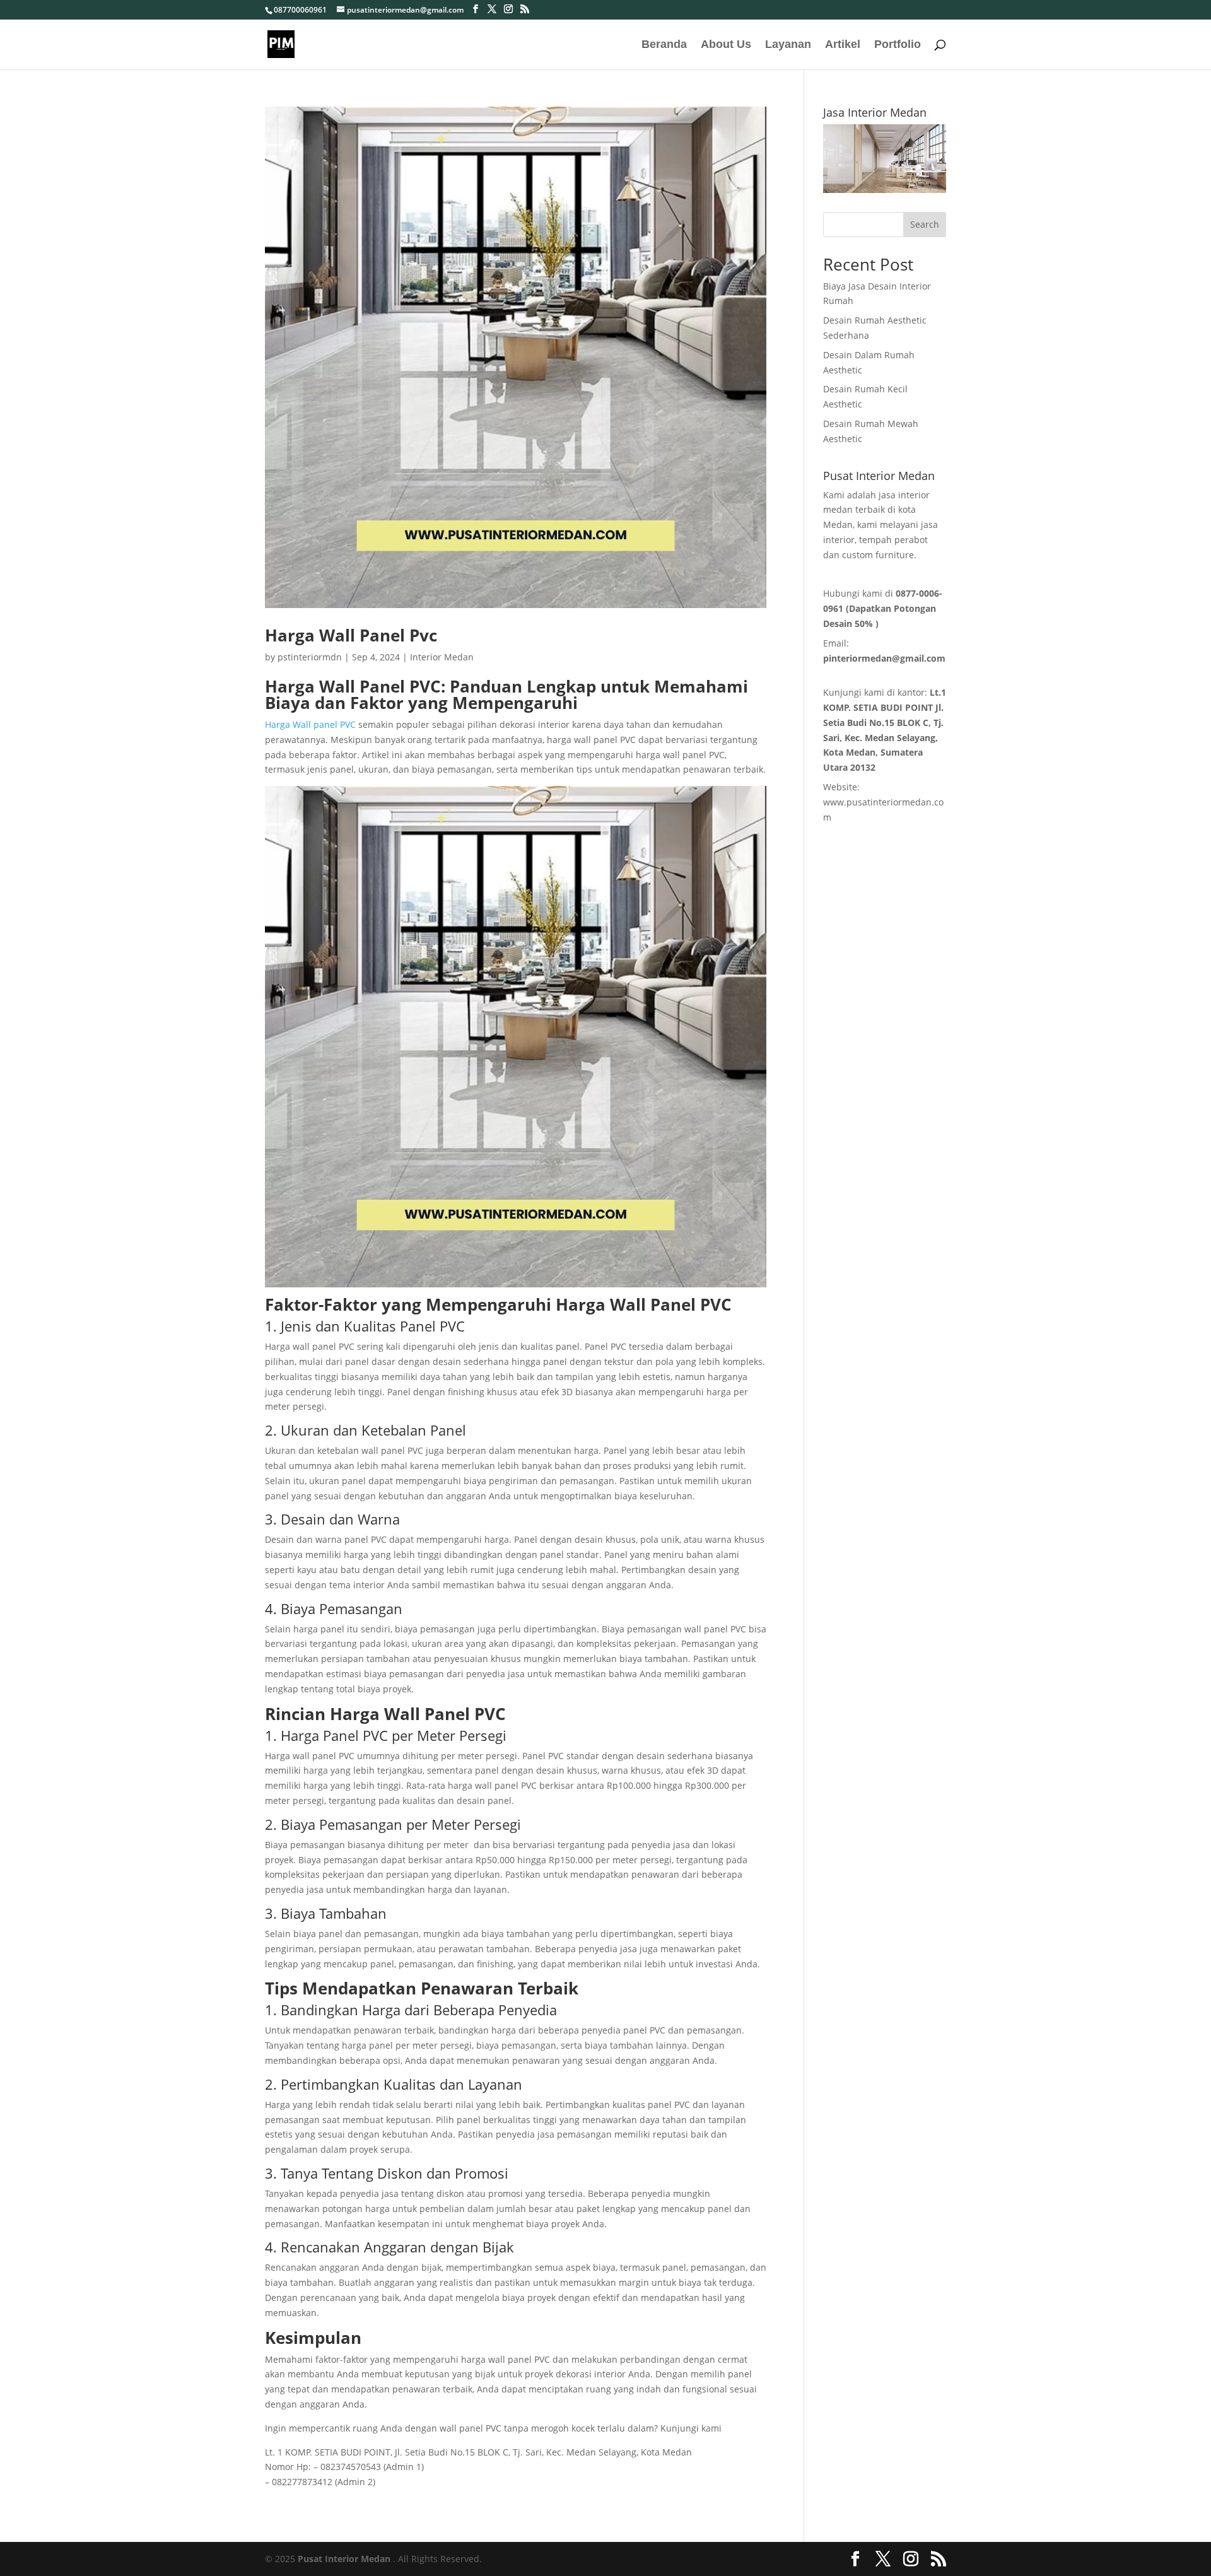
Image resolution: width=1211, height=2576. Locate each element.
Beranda (664, 45)
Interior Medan (442, 657)
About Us (726, 45)
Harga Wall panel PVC (310, 724)
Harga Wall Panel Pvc (351, 635)
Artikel (843, 45)
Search (925, 224)
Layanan (788, 45)
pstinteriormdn (310, 657)
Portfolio (898, 45)
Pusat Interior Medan (344, 2559)
